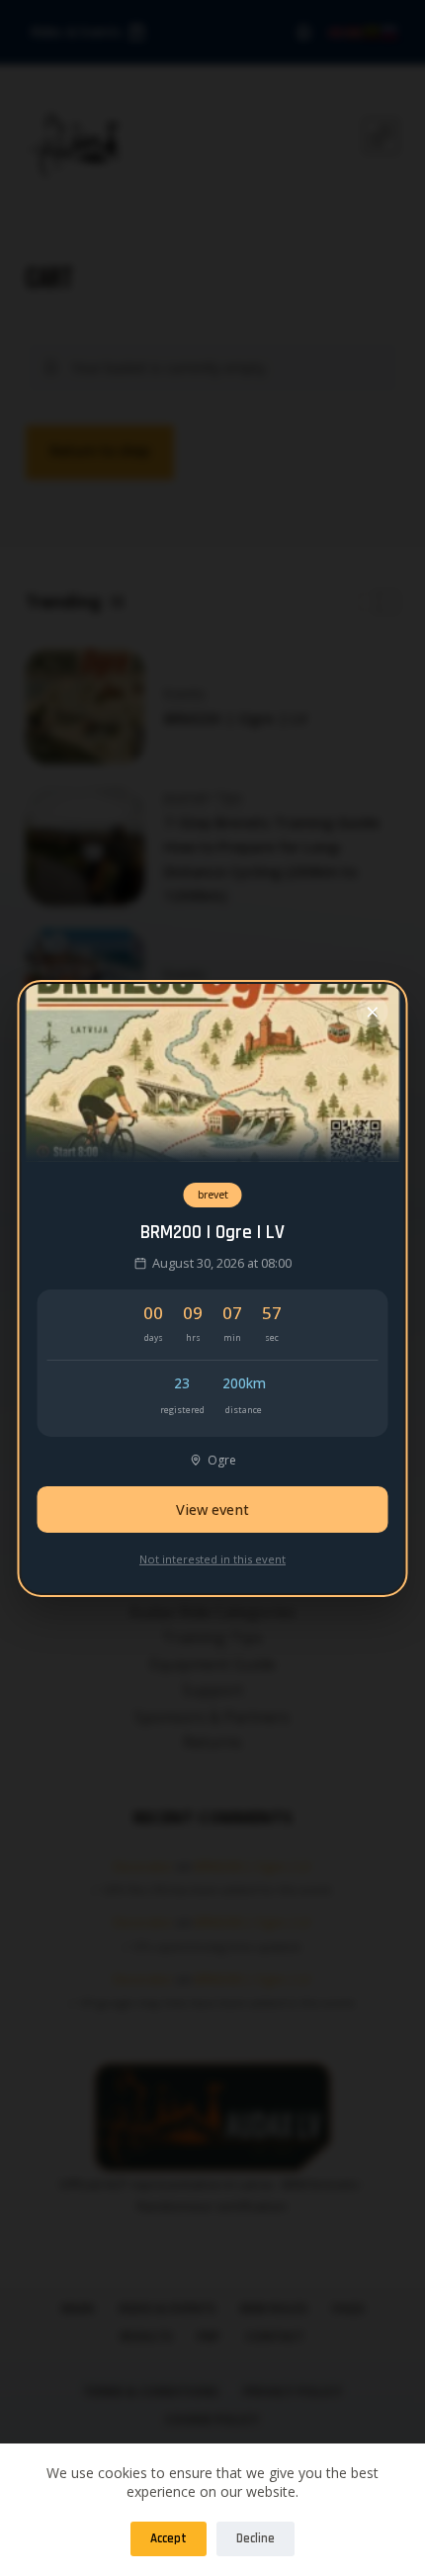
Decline (255, 2538)
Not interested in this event (212, 1559)
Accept (169, 2538)
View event (212, 1509)
